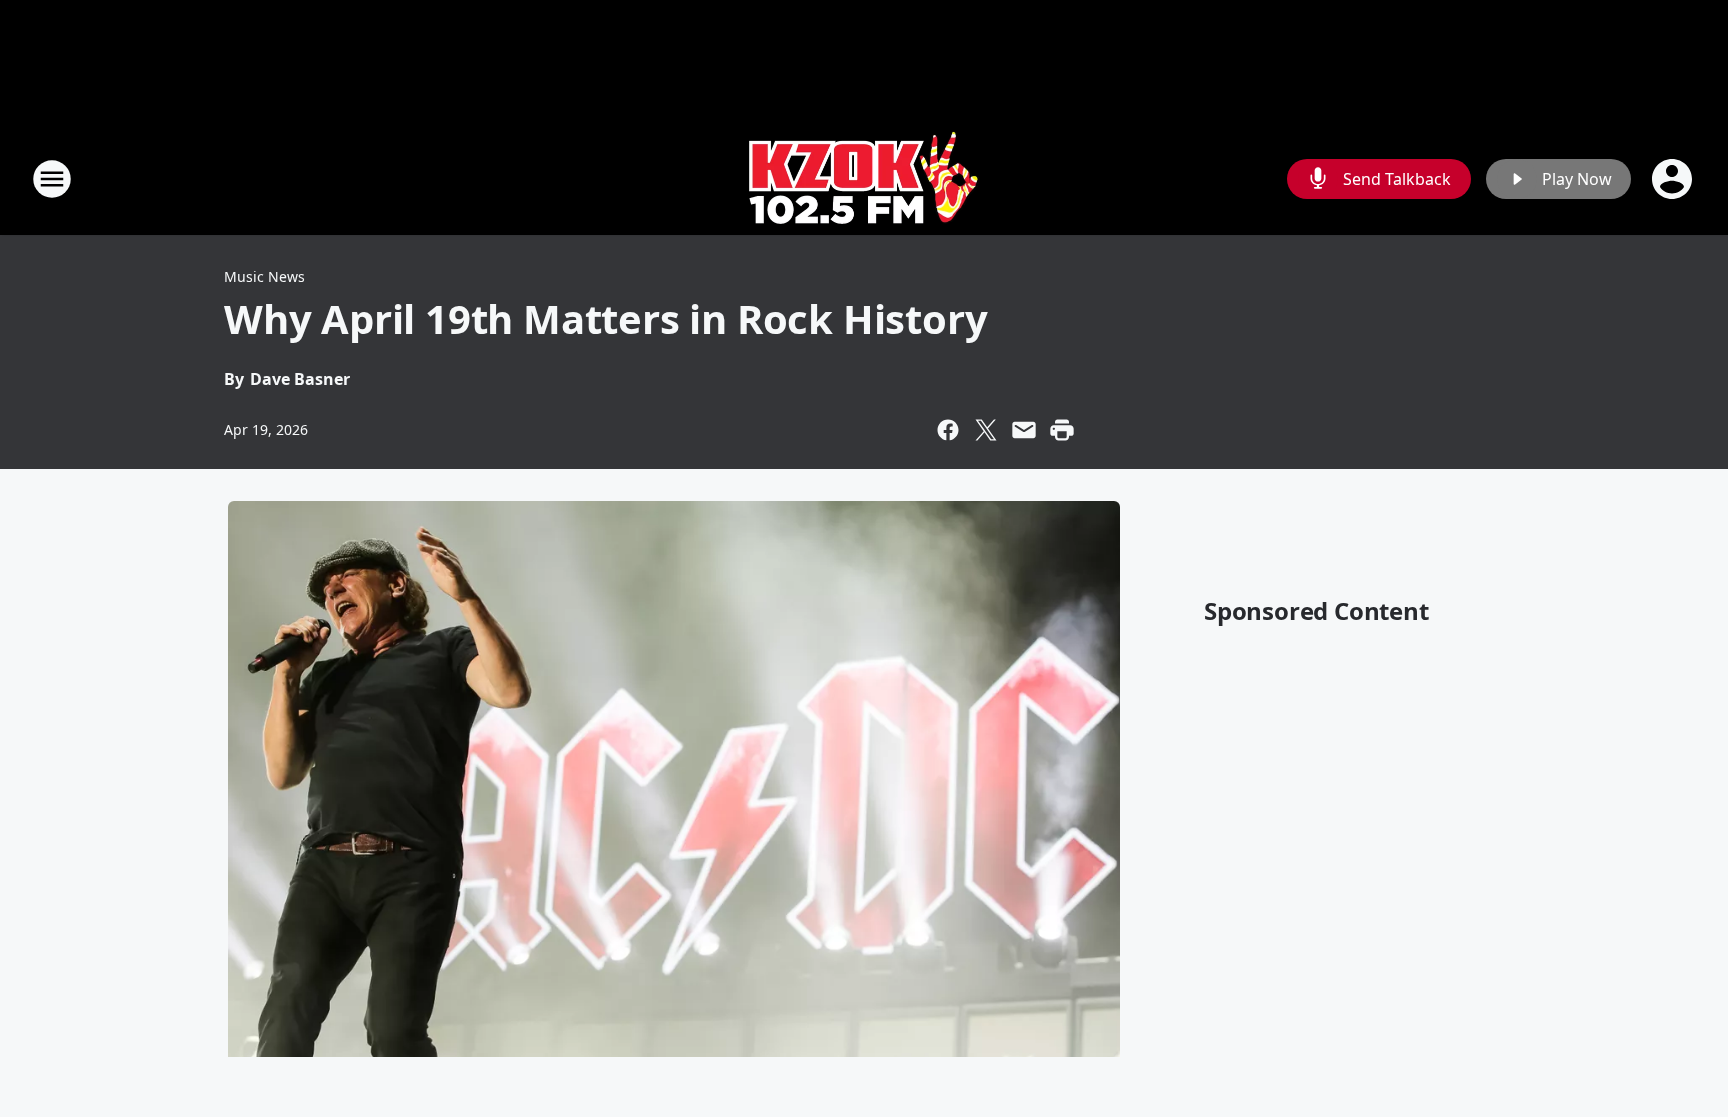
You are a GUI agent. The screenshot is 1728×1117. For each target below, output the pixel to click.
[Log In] (1674, 179)
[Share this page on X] (986, 430)
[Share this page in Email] (1024, 430)
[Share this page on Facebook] (948, 430)
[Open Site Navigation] (52, 179)
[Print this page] (1062, 430)
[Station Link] (864, 178)
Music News (264, 276)
